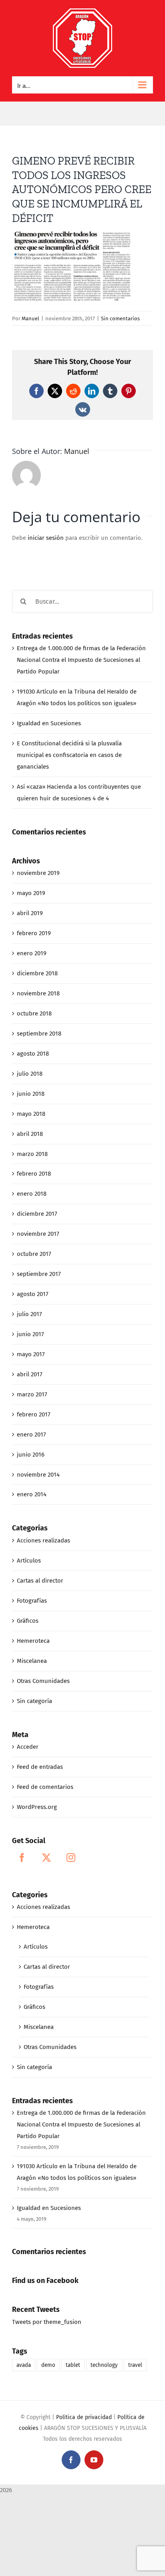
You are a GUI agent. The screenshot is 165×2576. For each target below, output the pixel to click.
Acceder (28, 1747)
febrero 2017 (34, 1414)
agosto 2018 (33, 1054)
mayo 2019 (31, 893)
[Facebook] (22, 1858)
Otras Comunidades (43, 1681)
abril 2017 (30, 1374)
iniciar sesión (46, 538)
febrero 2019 (34, 933)
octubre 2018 (34, 1013)
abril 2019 (30, 913)
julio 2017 (29, 1314)
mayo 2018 (31, 1114)
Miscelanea (32, 1661)
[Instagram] (71, 1858)
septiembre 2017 (39, 1274)
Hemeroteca (33, 1641)
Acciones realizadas (43, 1540)
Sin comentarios (120, 318)
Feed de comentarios (45, 1787)
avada (24, 2365)
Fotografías (32, 1601)
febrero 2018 (34, 1174)
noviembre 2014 (38, 1475)
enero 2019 (32, 953)
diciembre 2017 (37, 1214)
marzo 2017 (32, 1394)
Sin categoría (34, 1701)
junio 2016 (31, 1455)
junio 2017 (30, 1334)
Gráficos (28, 1621)
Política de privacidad (84, 2417)
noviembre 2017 (38, 1234)
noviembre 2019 (38, 873)
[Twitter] (46, 1858)
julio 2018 (30, 1074)
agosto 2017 (33, 1294)
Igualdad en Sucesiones (49, 723)
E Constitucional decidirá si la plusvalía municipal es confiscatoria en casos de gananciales (69, 755)
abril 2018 (30, 1134)
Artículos (29, 1561)
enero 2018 (32, 1194)
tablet (73, 2365)
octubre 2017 (34, 1254)
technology (104, 2365)
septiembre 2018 (39, 1034)
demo (48, 2365)
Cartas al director (40, 1581)
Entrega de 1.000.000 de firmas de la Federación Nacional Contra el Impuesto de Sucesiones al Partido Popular (81, 660)
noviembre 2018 (38, 993)
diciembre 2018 (37, 973)
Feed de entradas (40, 1767)
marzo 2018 (32, 1154)
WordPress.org (37, 1807)
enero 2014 (32, 1494)
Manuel (30, 318)
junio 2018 (31, 1094)
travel (135, 2365)
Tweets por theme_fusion (47, 2322)
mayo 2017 (31, 1354)
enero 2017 (31, 1435)
